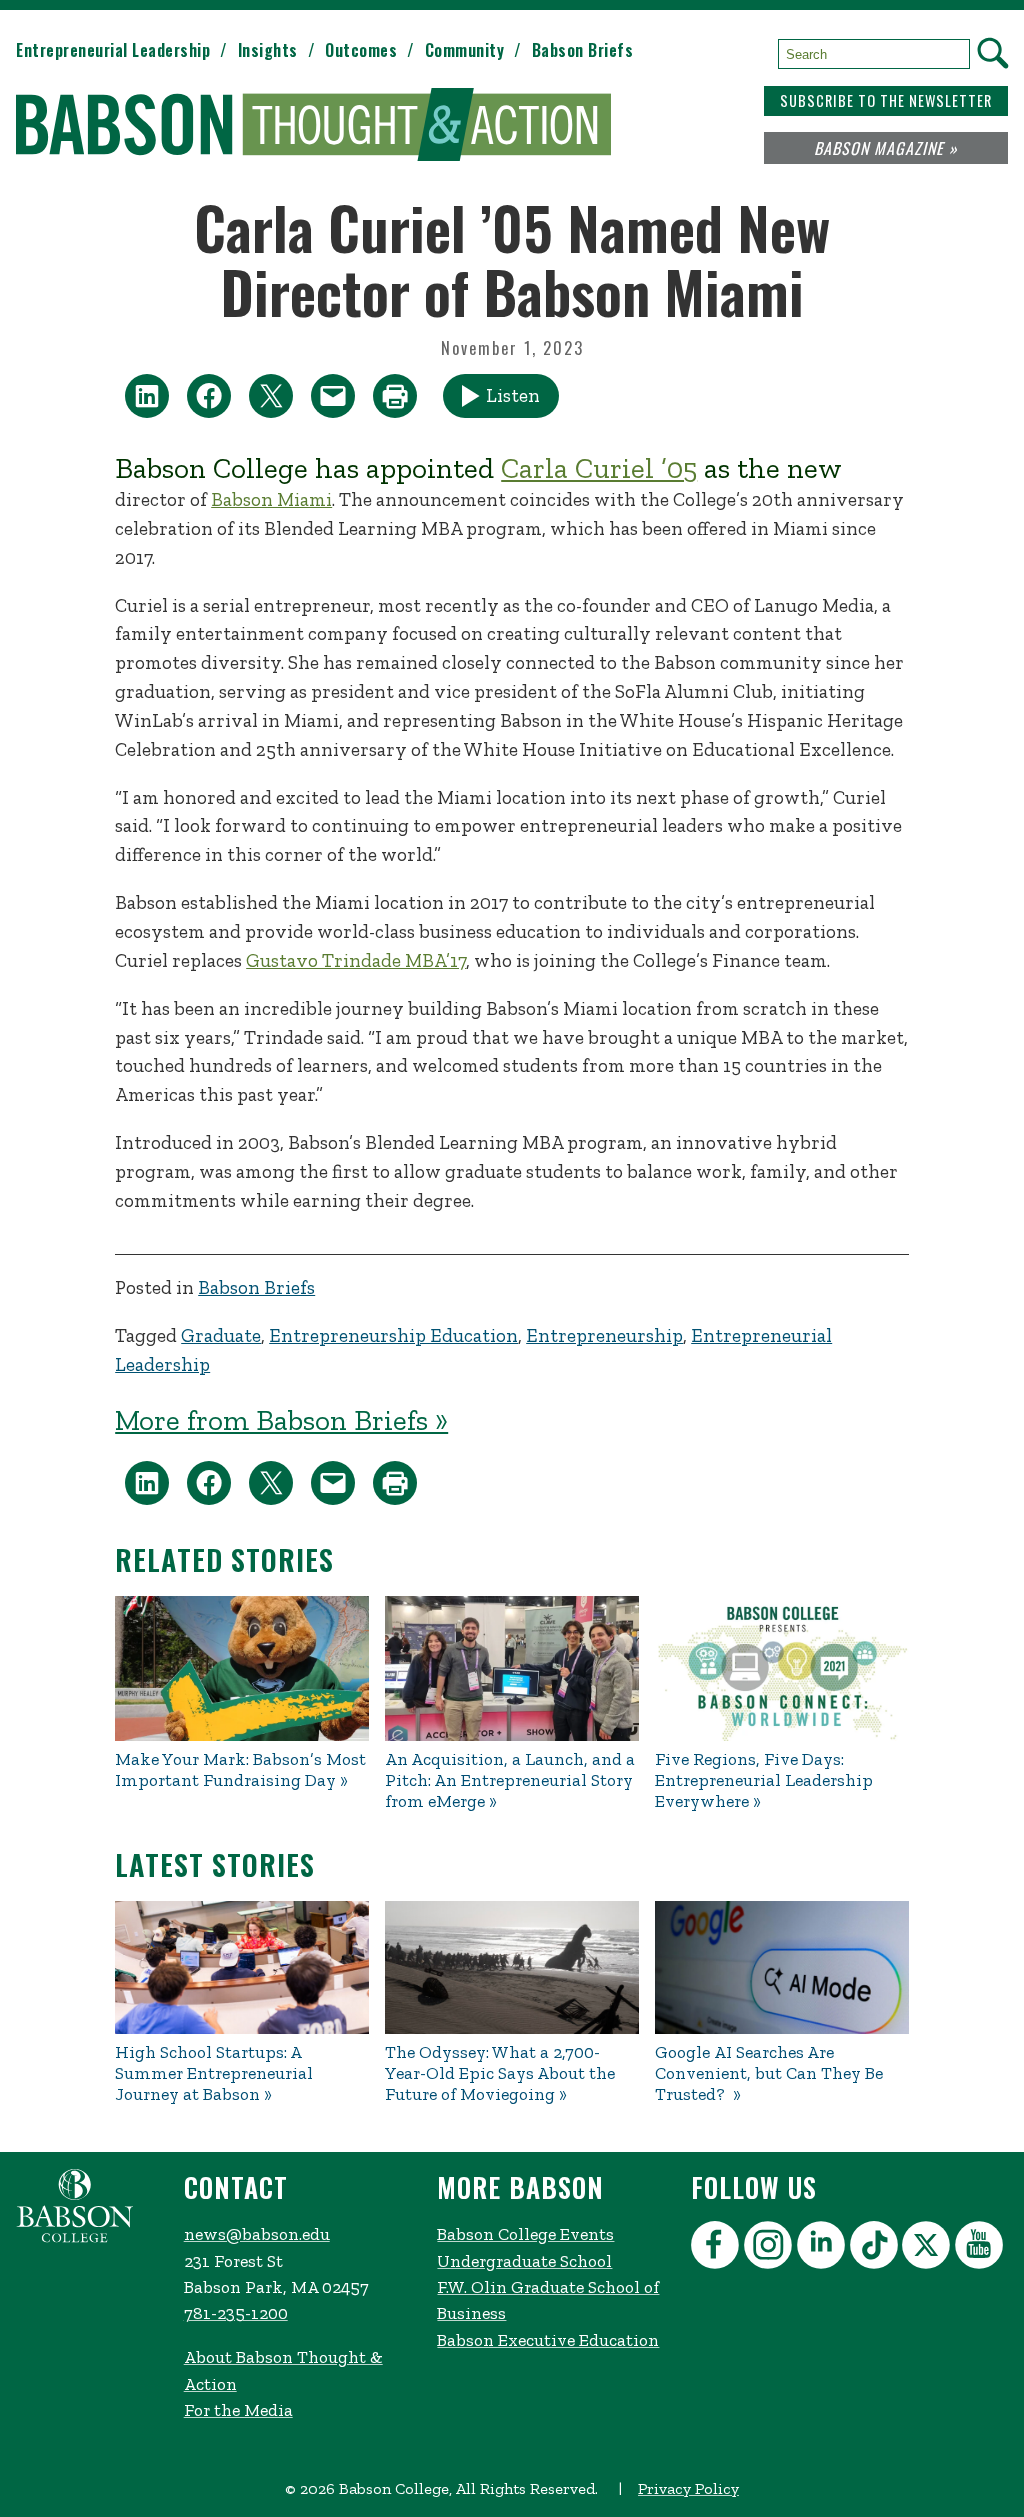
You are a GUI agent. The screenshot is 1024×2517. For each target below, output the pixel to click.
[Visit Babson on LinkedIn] (823, 2248)
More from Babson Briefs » (281, 1420)
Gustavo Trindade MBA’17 (356, 960)
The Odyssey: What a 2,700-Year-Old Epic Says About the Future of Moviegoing (500, 2073)
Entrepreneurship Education (393, 1335)
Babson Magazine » (886, 148)
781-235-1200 (236, 2313)
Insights (268, 50)
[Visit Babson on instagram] (770, 2248)
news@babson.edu (257, 2234)
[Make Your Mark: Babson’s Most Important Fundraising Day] (242, 1668)
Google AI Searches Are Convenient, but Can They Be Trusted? (769, 2073)
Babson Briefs (583, 50)
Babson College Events (525, 2234)
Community (465, 50)
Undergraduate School (524, 2261)
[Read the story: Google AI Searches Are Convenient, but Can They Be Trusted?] (782, 1967)
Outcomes (361, 50)
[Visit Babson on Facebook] (717, 2248)
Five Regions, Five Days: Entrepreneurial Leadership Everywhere (764, 1780)
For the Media (238, 2410)
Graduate (221, 1335)
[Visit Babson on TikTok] (876, 2248)
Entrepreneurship (604, 1335)
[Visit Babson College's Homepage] (75, 2238)
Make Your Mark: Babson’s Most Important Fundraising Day (240, 1770)
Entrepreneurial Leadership (113, 50)
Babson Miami (271, 499)
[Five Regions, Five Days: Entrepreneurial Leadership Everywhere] (782, 1668)
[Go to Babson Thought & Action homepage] (313, 126)
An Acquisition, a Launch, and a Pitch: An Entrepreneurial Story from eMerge (510, 1780)
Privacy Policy (688, 2488)
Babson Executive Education (548, 2340)
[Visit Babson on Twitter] (928, 2248)
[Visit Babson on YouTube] (981, 2248)
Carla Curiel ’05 (599, 468)
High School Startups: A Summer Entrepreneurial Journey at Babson (214, 2073)
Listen (513, 395)
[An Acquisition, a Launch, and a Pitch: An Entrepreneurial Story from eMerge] (512, 1668)
